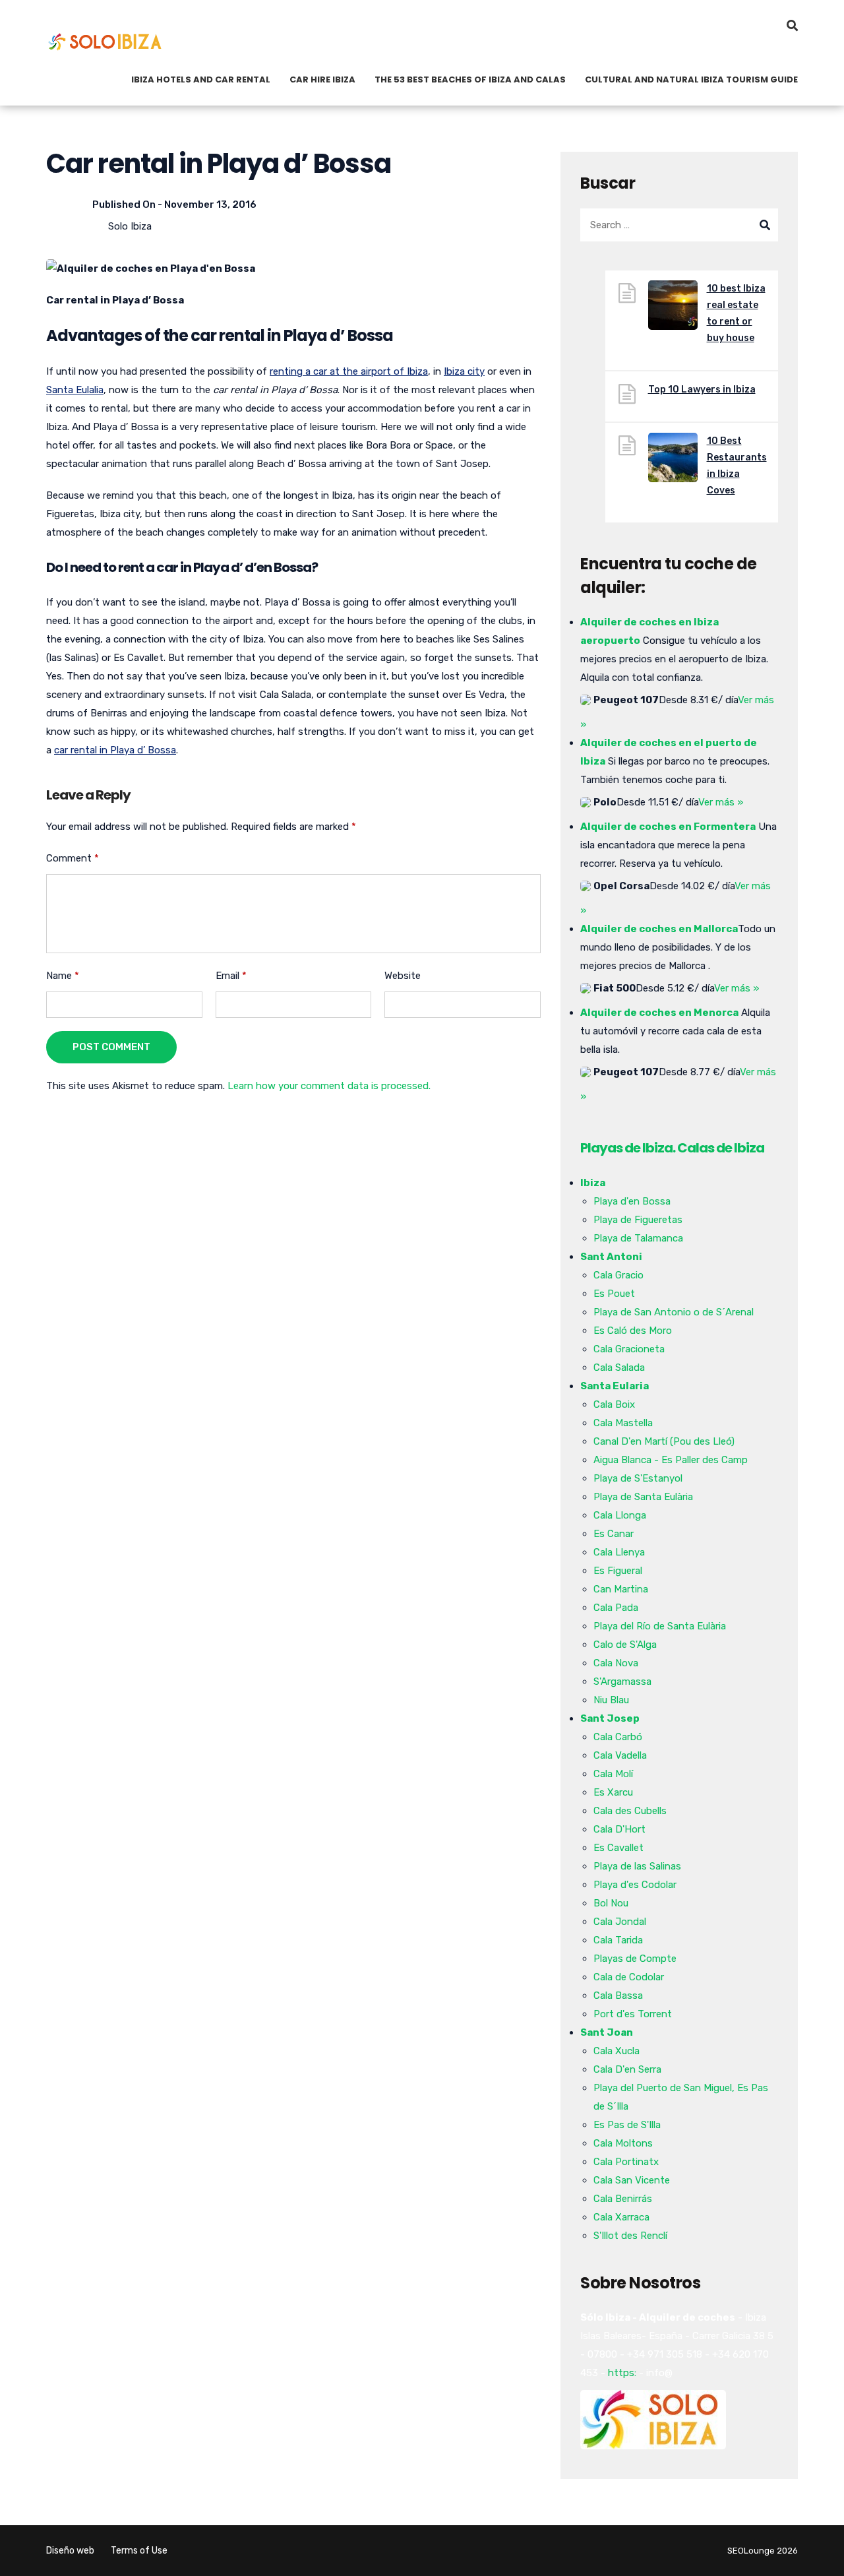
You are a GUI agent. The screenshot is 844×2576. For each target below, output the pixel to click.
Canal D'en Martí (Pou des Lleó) (664, 1441)
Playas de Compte (635, 1959)
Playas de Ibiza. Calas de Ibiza (672, 1148)
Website (403, 976)
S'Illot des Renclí (630, 2236)
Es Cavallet (618, 1848)
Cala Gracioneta (629, 1349)
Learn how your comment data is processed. (329, 1086)
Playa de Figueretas (638, 1220)
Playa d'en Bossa (632, 1201)
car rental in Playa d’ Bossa (115, 750)
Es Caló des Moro (633, 1331)
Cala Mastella (623, 1423)
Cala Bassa (618, 1995)
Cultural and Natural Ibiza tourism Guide (691, 79)
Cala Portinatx (626, 2162)
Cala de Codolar (629, 1977)
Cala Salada (619, 1367)
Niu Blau (611, 1700)
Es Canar (614, 1534)
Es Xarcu (613, 1792)
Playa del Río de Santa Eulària (660, 1626)
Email (231, 976)
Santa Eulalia (75, 390)
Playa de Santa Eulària (643, 1497)
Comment (73, 858)
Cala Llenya (619, 1552)
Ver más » (721, 802)
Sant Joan (607, 2032)
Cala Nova (616, 1663)
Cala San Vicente (632, 2180)
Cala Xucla (617, 2051)
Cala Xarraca (621, 2217)
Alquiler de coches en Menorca (659, 1013)
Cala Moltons (623, 2143)
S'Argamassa (622, 1681)
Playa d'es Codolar (635, 1885)
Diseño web (70, 2551)
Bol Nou (611, 1903)
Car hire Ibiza (322, 79)
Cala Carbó (618, 1737)
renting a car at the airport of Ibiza (349, 371)
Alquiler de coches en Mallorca (659, 929)
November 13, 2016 (210, 204)
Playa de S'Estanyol (638, 1478)
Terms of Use (139, 2551)
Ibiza (593, 1183)
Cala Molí (613, 1774)
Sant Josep (610, 1718)
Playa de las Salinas (637, 1866)
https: (622, 2373)
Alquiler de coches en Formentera (668, 827)
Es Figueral (618, 1571)
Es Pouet (614, 1294)
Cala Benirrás (623, 2199)
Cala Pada (616, 1608)
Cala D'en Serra (627, 2069)
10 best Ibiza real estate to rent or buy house (736, 313)
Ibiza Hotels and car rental (201, 79)
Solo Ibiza (130, 226)
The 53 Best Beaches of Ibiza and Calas (470, 79)
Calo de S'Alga (625, 1645)
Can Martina (621, 1589)
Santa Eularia (615, 1386)
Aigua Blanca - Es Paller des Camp (671, 1460)
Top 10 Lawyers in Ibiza (702, 390)
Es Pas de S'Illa (627, 2125)
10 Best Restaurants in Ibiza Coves (737, 466)
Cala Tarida (618, 1940)
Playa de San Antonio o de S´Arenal (674, 1312)
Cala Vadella (620, 1755)
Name (63, 976)
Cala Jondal (620, 1922)
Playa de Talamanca (638, 1238)
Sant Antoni (611, 1257)
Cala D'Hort (619, 1829)
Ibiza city (464, 371)
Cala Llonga (620, 1515)
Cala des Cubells (630, 1811)
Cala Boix (614, 1404)
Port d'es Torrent (633, 2014)
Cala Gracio (618, 1275)
